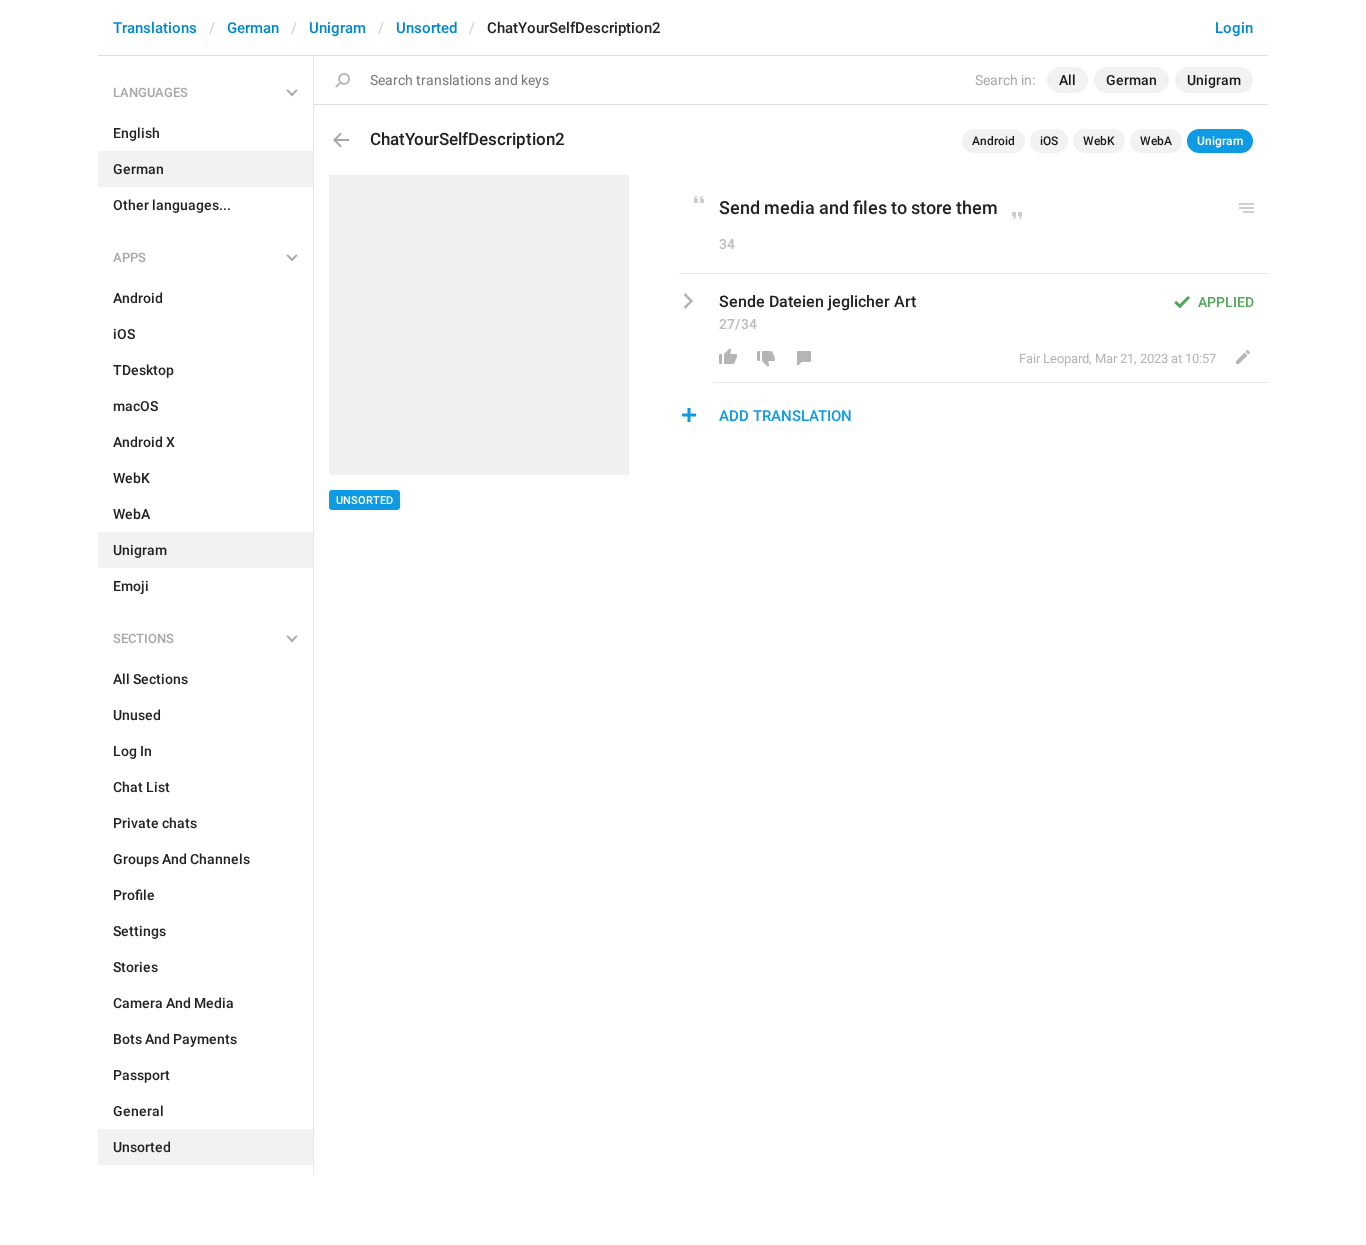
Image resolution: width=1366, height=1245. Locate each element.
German (253, 28)
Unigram (337, 28)
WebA (1156, 141)
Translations (155, 28)
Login (1234, 28)
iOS (1049, 141)
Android (993, 141)
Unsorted (426, 28)
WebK (1099, 141)
